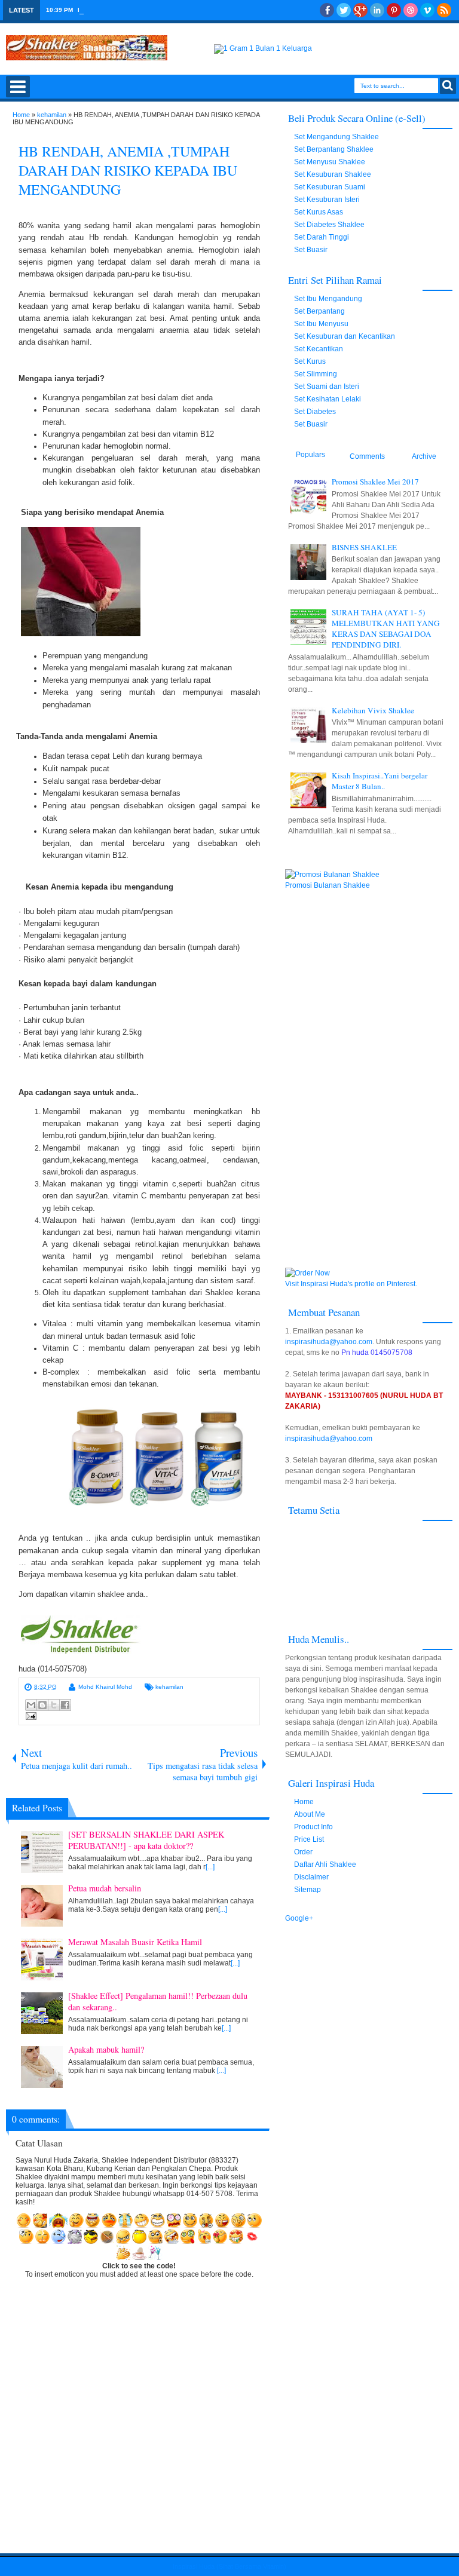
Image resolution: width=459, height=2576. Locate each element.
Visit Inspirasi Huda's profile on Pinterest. (351, 1284)
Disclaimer (311, 1877)
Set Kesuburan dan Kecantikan (345, 336)
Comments (367, 456)
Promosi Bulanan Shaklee (328, 885)
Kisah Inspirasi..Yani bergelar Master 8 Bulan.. (380, 781)
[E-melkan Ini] (31, 1705)
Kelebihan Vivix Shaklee (373, 710)
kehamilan (169, 1687)
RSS (444, 10)
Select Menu (18, 87)
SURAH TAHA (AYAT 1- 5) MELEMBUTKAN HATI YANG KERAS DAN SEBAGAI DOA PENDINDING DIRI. (386, 628)
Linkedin (377, 10)
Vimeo (427, 10)
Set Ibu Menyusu (321, 324)
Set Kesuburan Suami (330, 187)
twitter (344, 10)
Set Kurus (310, 361)
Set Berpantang (319, 311)
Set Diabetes (315, 412)
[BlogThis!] (42, 1705)
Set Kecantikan (319, 349)
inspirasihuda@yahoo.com (329, 1342)
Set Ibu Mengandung (328, 299)
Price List (309, 1839)
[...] (210, 1867)
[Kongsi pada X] (54, 1705)
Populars (310, 455)
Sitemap (307, 1890)
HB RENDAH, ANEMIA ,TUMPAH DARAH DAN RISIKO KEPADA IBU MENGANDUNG (128, 170)
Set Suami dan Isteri (327, 387)
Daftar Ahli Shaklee (325, 1864)
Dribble (411, 10)
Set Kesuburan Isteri (327, 200)
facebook (327, 10)
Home (304, 1802)
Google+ (360, 10)
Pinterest (394, 10)
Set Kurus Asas (319, 212)
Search (448, 86)
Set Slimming (316, 374)
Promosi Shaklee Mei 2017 (375, 482)
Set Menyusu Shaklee (330, 162)
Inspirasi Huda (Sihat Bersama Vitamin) (229, 2566)
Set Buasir (311, 250)
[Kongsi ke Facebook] (65, 1705)
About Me (310, 1814)
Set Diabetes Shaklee (329, 225)
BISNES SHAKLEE (364, 547)
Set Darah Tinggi (322, 237)
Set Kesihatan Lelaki (328, 399)
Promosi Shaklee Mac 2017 (118, 10)
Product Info (313, 1827)
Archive (424, 456)
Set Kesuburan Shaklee (333, 174)
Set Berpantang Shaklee (334, 149)
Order (303, 1852)
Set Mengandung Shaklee (336, 137)
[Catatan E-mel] (29, 1718)
